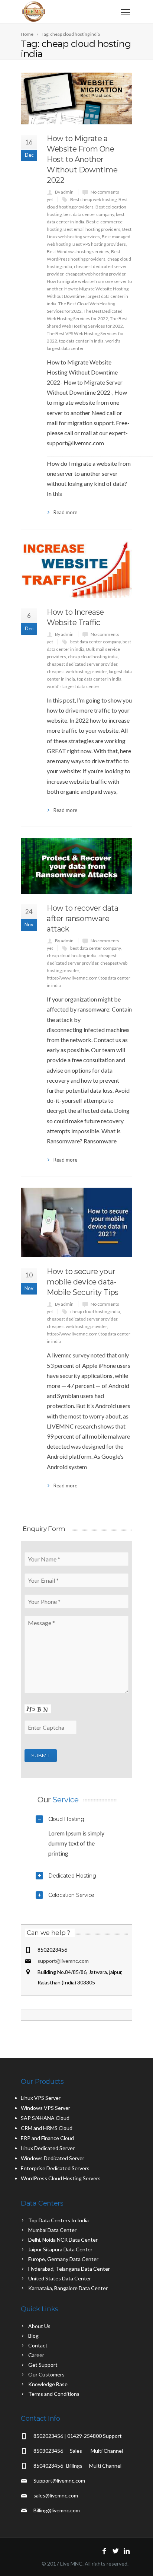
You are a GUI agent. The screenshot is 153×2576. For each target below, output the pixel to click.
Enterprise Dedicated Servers (55, 2168)
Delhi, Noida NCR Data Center (63, 2240)
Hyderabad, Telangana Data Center (69, 2269)
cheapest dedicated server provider (82, 664)
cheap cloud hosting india (93, 657)
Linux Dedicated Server (48, 2148)
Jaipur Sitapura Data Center (60, 2249)
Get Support (43, 2365)
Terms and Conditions (54, 2394)
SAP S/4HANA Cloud (45, 2118)
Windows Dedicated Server (53, 2158)
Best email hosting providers (92, 229)
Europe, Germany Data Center (63, 2259)
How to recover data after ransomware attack (82, 918)
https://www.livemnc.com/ (73, 978)
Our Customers (46, 2374)
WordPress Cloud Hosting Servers (61, 2178)
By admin (64, 192)
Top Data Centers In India (58, 2220)
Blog (33, 2336)
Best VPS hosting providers (99, 244)
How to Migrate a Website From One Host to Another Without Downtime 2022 (82, 159)
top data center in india (81, 341)
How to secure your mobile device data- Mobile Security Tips (83, 1282)
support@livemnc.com (63, 1961)
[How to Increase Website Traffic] (76, 569)
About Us (39, 2326)
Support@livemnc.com (59, 2481)
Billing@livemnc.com (57, 2510)
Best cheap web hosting (93, 199)
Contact (38, 2345)
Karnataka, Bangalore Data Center (68, 2288)
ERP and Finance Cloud (47, 2138)
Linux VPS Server (41, 2098)
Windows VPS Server (45, 2108)
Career (36, 2355)
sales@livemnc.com (56, 2495)
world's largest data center (73, 686)
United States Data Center (60, 2278)
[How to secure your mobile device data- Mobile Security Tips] (76, 1222)
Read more (65, 512)
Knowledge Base (48, 2384)
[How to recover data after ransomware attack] (76, 866)
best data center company (89, 214)
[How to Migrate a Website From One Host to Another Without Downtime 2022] (76, 98)
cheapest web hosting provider (95, 274)
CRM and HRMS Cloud (47, 2128)
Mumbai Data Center (52, 2230)
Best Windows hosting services (78, 251)
